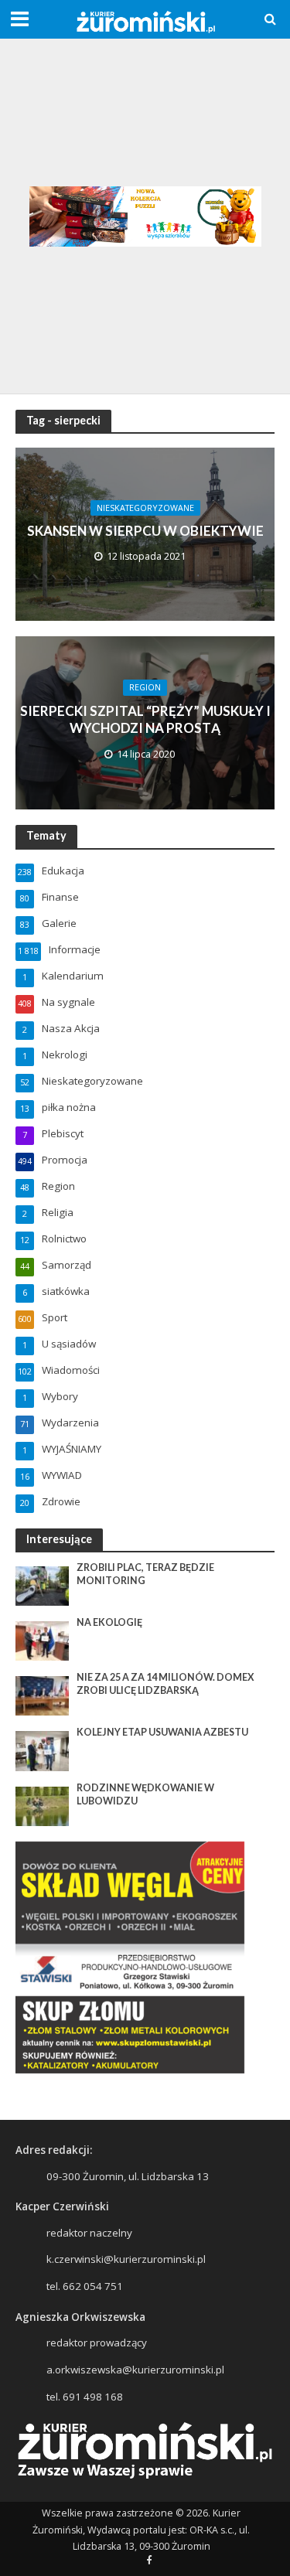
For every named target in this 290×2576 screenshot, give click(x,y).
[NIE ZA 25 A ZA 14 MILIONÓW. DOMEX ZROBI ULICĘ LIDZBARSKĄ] (42, 1695)
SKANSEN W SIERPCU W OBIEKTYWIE (145, 531)
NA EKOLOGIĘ (109, 1622)
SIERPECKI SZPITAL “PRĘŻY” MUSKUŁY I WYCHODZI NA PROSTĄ (145, 719)
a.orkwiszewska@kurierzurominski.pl (135, 2370)
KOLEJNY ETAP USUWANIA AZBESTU (162, 1732)
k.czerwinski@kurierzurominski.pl (126, 2259)
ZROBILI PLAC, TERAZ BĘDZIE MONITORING (145, 1574)
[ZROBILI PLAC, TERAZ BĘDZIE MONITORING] (42, 1585)
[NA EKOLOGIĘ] (42, 1640)
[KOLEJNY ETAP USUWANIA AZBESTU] (42, 1750)
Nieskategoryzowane (145, 508)
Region (145, 687)
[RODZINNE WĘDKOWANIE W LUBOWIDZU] (42, 1805)
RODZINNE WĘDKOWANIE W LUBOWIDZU (145, 1794)
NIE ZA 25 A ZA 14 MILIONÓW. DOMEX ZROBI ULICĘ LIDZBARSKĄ (165, 1684)
